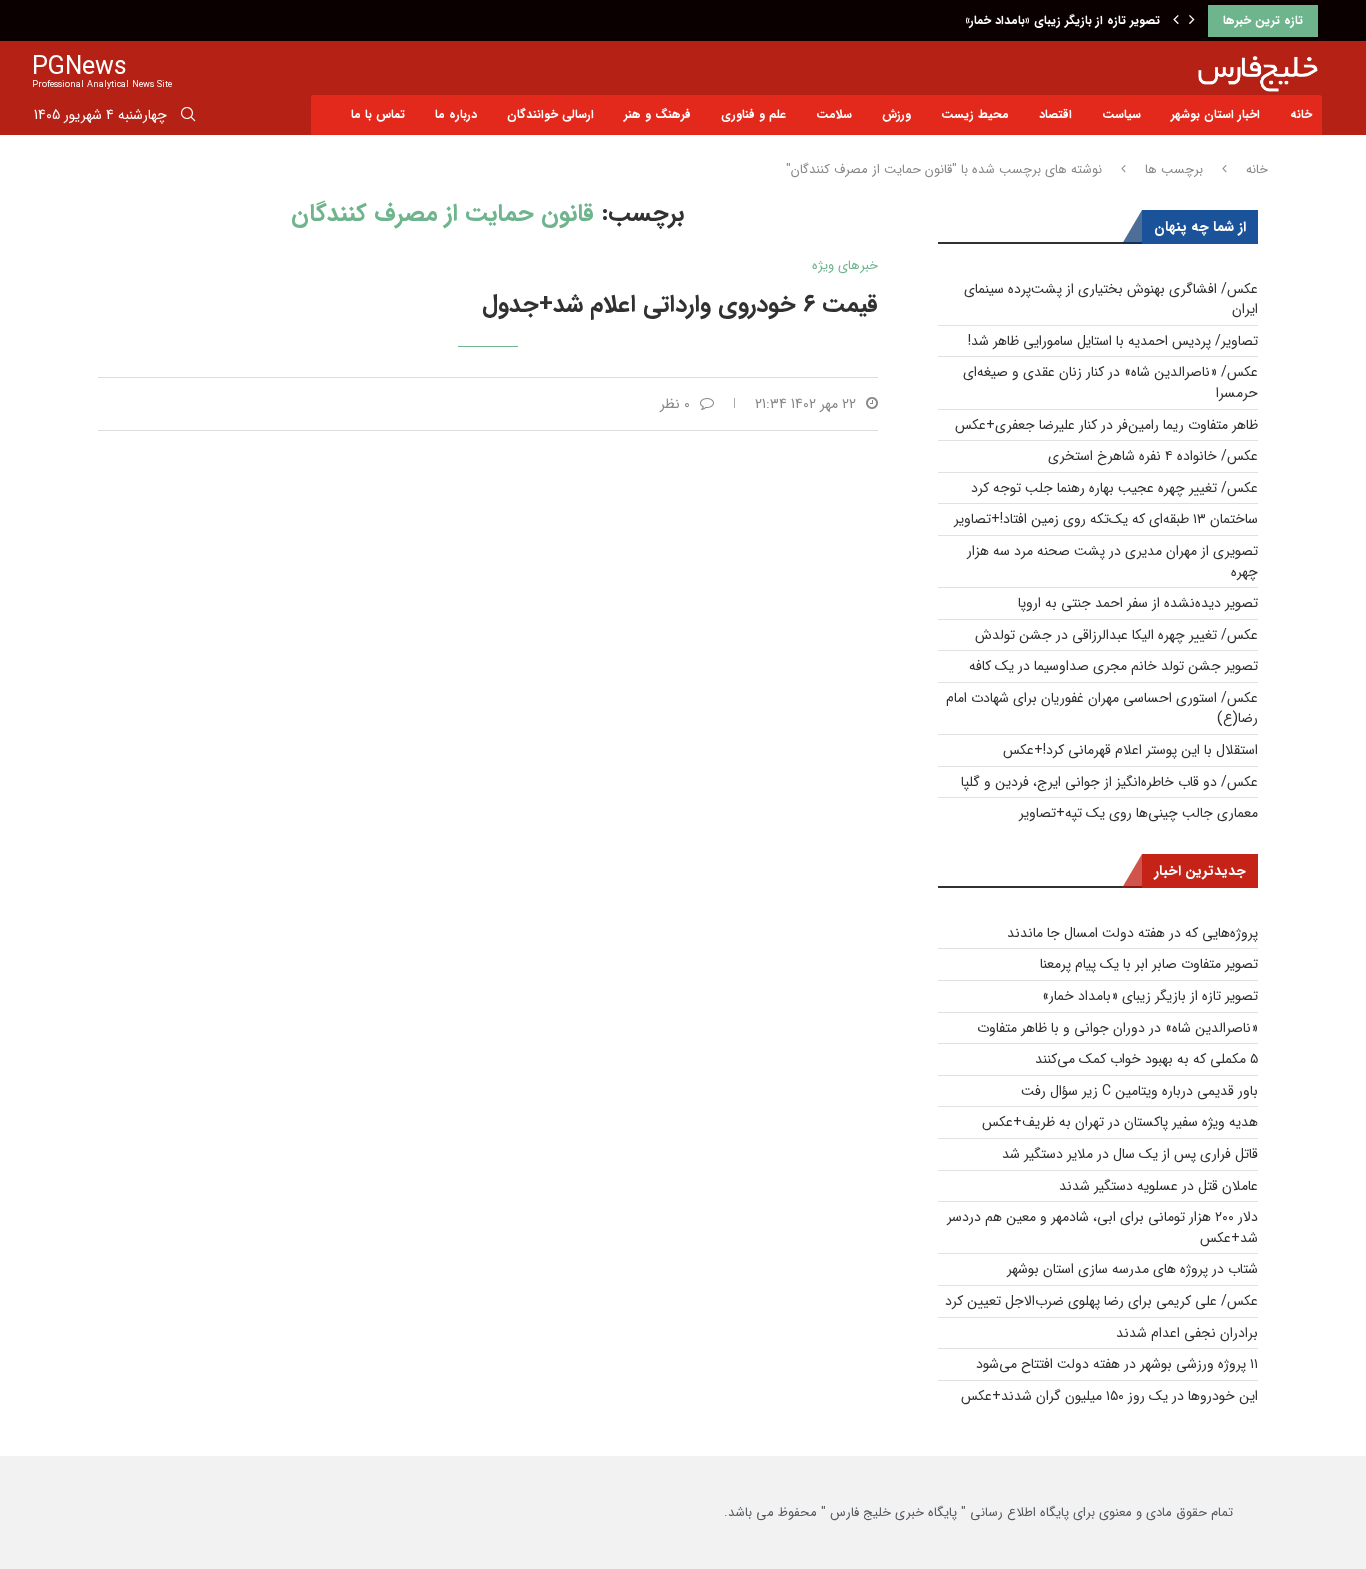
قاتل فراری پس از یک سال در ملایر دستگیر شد (1130, 1154)
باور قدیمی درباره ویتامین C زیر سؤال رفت (1139, 1091)
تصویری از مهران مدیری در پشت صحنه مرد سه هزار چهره (1112, 561)
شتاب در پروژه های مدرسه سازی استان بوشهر (1132, 1269)
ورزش (896, 114)
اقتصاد (1055, 114)
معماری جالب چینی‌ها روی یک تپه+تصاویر (1138, 813)
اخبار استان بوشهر (1215, 114)
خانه (1301, 114)
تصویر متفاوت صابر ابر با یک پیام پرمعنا (1149, 964)
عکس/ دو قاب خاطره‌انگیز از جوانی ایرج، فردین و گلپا (1109, 782)
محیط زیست (975, 114)
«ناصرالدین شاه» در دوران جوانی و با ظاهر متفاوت (1117, 1028)
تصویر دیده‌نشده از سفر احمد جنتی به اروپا (1138, 603)
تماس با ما (378, 114)
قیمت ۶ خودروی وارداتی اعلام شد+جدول (680, 305)
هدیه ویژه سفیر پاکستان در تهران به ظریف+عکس (1120, 1122)
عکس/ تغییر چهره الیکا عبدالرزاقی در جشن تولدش (1116, 635)
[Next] (1192, 21)
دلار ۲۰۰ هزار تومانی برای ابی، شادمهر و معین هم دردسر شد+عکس (1102, 1227)
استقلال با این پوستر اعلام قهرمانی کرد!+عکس (1130, 750)
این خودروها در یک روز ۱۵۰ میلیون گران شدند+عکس (1109, 1396)
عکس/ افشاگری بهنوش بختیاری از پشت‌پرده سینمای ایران (1111, 299)
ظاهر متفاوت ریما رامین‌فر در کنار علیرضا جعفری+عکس (1106, 425)
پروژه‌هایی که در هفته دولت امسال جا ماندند (1132, 933)
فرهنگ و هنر (657, 114)
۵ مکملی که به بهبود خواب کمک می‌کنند (1146, 1059)
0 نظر (675, 404)
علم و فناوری (753, 114)
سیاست (1121, 114)
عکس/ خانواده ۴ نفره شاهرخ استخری (1153, 456)
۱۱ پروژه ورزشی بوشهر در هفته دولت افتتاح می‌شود (1117, 1364)
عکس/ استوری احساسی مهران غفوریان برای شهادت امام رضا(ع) (1102, 708)
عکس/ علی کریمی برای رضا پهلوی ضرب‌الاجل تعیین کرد (1101, 1301)
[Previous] (1176, 21)
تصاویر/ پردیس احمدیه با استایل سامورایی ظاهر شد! (1113, 341)
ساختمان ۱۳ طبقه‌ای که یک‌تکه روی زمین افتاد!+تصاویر (1106, 519)
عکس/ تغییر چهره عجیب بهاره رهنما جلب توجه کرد (1114, 488)
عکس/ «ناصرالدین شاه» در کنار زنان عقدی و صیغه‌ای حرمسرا (1110, 382)
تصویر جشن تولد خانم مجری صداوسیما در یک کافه (1113, 666)
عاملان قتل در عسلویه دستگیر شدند (1158, 1186)
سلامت (834, 114)
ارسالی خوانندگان (550, 114)
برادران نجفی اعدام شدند (1187, 1333)
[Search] (188, 118)
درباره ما (456, 114)
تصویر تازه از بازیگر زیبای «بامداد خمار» (1062, 20)
